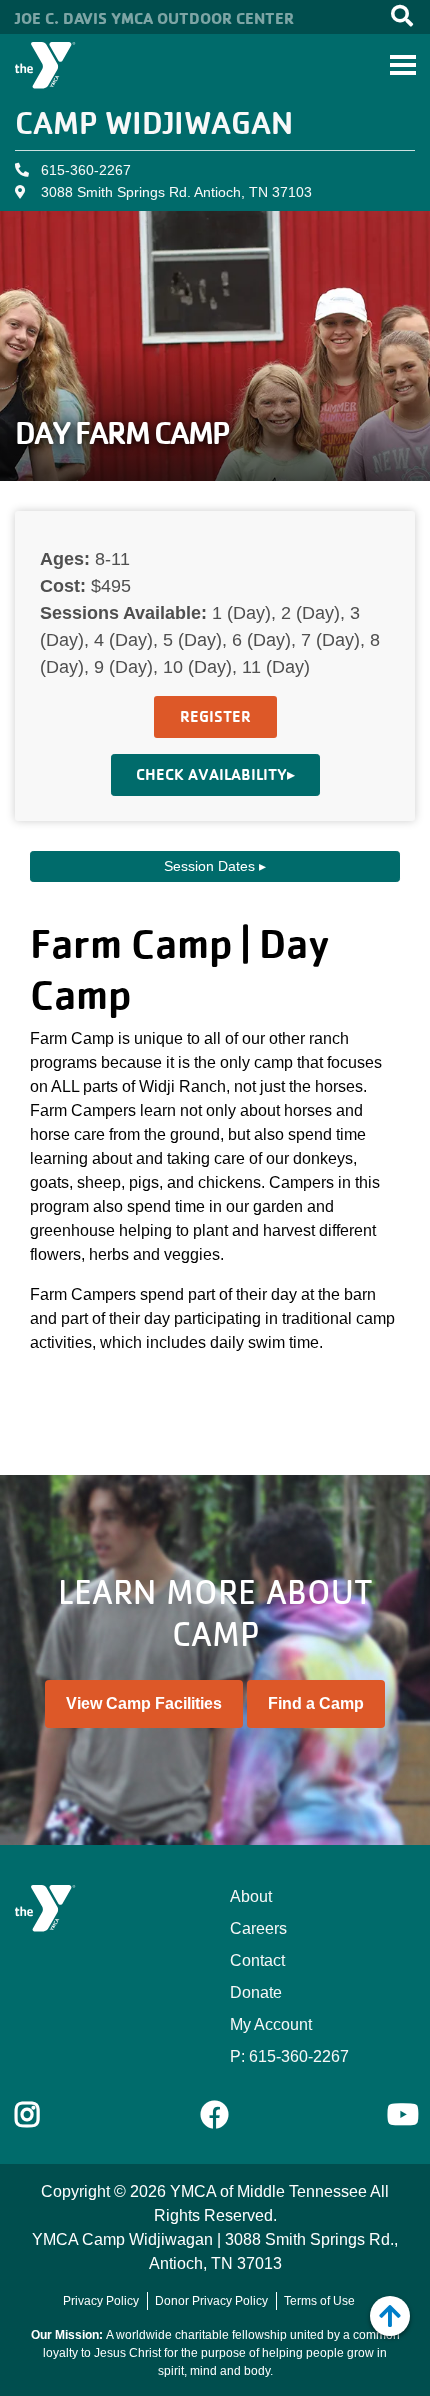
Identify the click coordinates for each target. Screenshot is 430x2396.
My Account (271, 2024)
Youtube (401, 2115)
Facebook (215, 2115)
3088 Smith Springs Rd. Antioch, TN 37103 (176, 192)
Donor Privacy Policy (211, 2301)
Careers (258, 1928)
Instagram (41, 2115)
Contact (257, 1960)
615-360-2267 (86, 170)
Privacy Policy (101, 2301)
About (251, 1896)
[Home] (45, 65)
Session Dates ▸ (215, 866)
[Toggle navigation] (403, 65)
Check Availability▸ (215, 774)
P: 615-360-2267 (289, 2056)
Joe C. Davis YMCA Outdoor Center (154, 18)
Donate (256, 1992)
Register (215, 716)
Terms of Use (319, 2301)
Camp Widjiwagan (154, 122)
